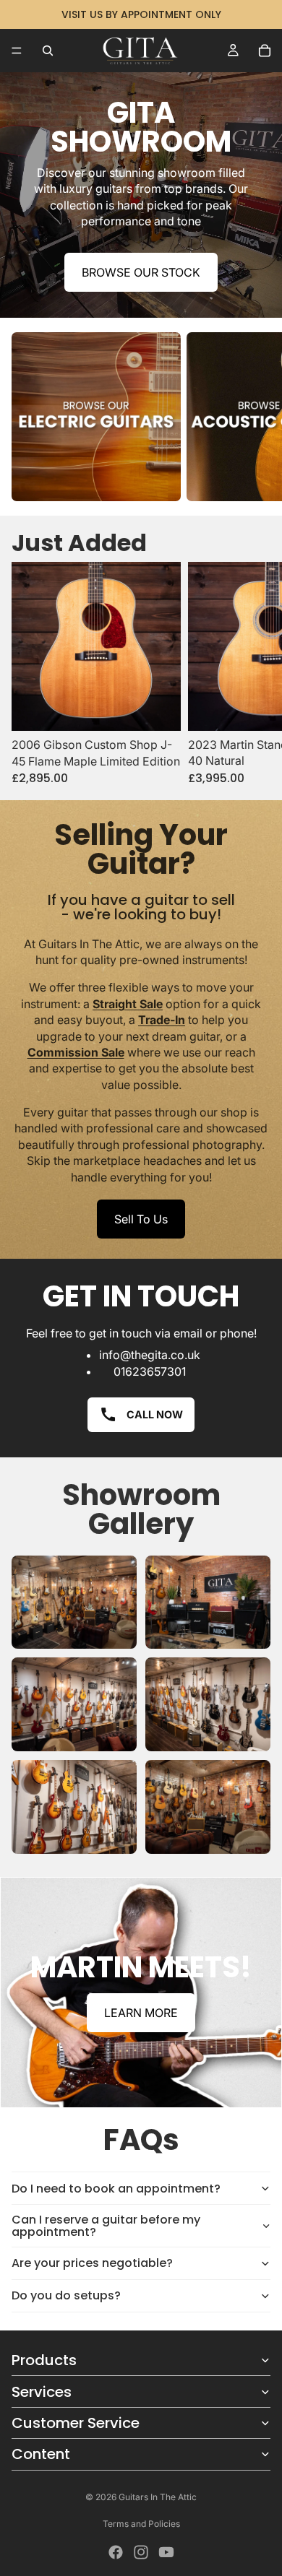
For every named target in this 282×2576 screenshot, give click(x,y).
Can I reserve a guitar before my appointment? (106, 2226)
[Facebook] (116, 2552)
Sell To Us (141, 1219)
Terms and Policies (141, 2524)
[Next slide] (255, 417)
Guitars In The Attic (158, 2497)
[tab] (141, 1893)
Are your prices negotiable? (92, 2263)
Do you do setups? (66, 2295)
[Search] (48, 51)
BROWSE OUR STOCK (141, 272)
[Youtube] (166, 2552)
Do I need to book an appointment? (116, 2189)
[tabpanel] (141, 1992)
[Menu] (17, 51)
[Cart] (265, 51)
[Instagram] (141, 2552)
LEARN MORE (141, 2013)
